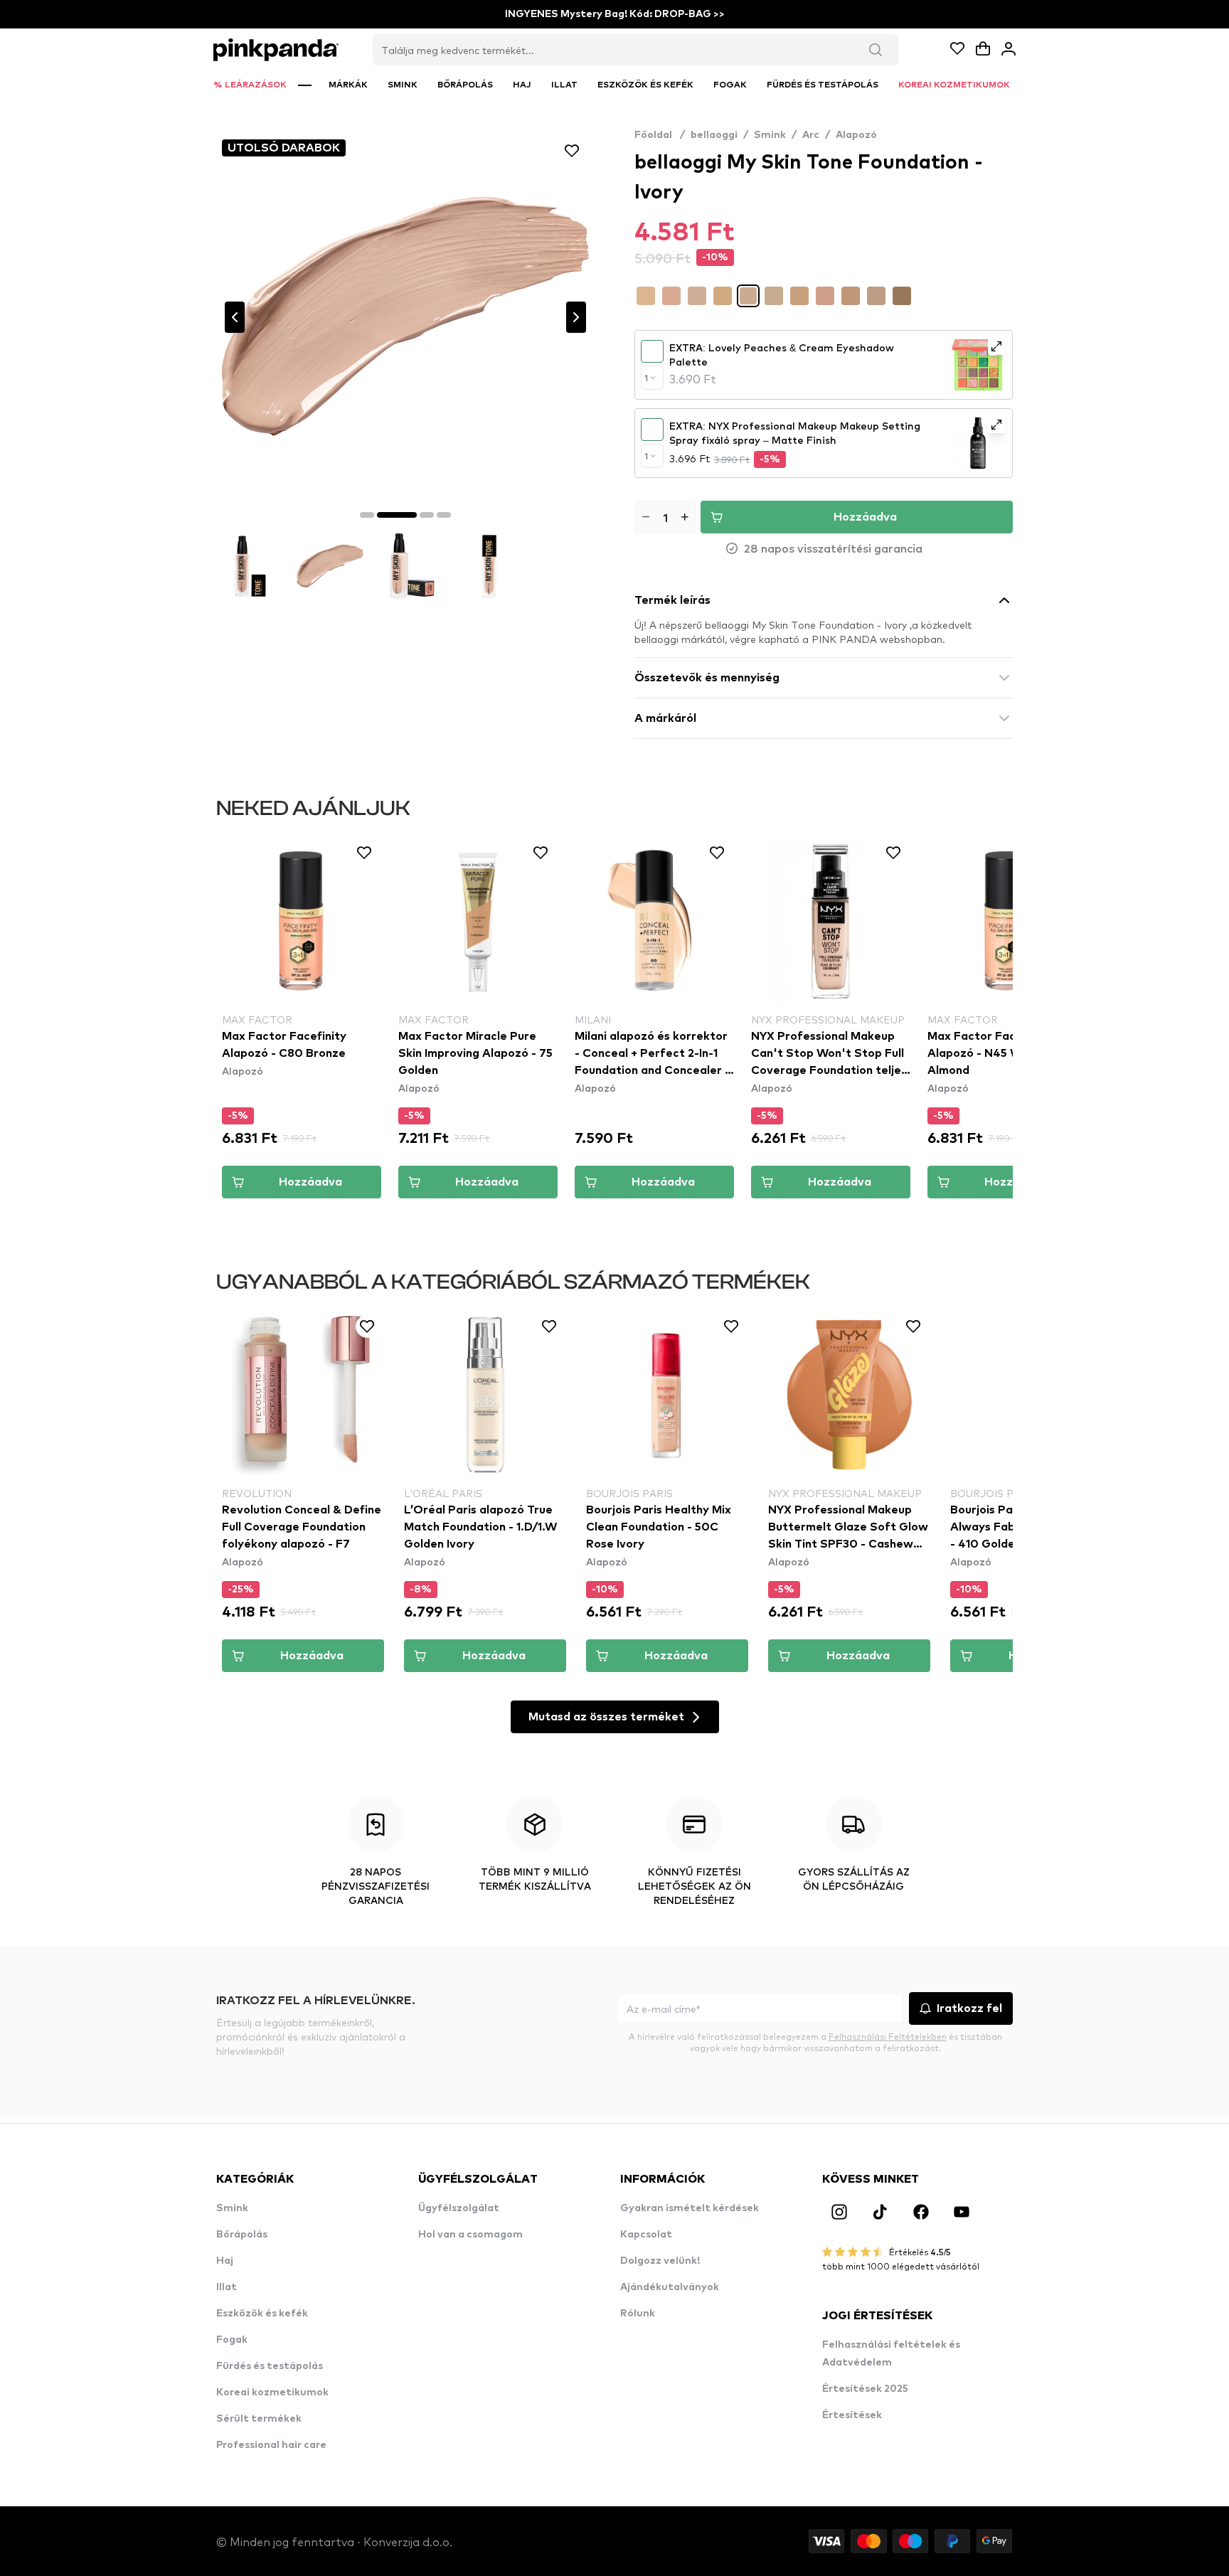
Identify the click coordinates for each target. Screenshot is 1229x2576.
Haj (225, 2261)
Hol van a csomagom (470, 2235)
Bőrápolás (242, 2235)
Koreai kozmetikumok (272, 2393)
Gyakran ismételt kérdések (690, 2208)
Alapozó (856, 135)
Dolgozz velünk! (660, 2261)
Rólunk (638, 2314)
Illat (227, 2287)
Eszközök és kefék (262, 2314)
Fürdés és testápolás (270, 2366)
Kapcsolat (646, 2235)
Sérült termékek (259, 2419)
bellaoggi (714, 135)
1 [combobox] (646, 378)
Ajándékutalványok (670, 2287)
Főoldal (660, 135)
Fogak (232, 2340)
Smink (770, 135)
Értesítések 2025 (865, 2389)
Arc (811, 135)
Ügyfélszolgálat (459, 2208)
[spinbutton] (665, 517)
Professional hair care (271, 2445)
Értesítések (852, 2415)
